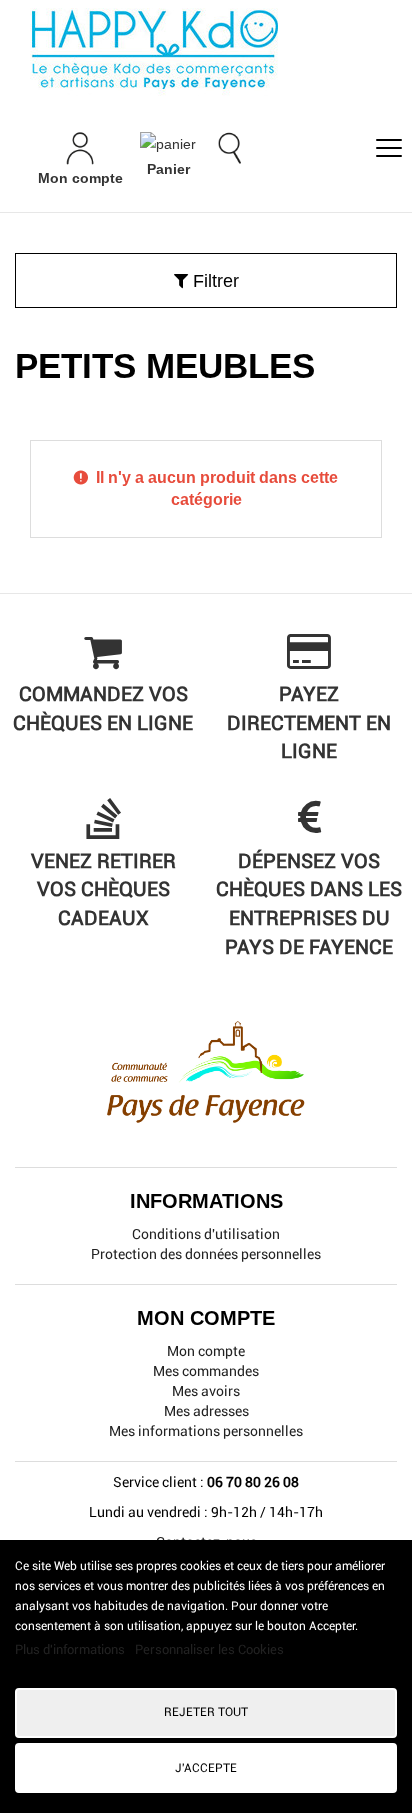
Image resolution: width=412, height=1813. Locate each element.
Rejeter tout (206, 1712)
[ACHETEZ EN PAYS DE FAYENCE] (206, 50)
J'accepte (206, 1768)
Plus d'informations (71, 1649)
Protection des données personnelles (206, 1254)
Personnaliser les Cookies (209, 1649)
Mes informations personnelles (206, 1431)
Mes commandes (206, 1371)
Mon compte (206, 1351)
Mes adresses (206, 1411)
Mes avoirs (206, 1391)
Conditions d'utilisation (206, 1234)
